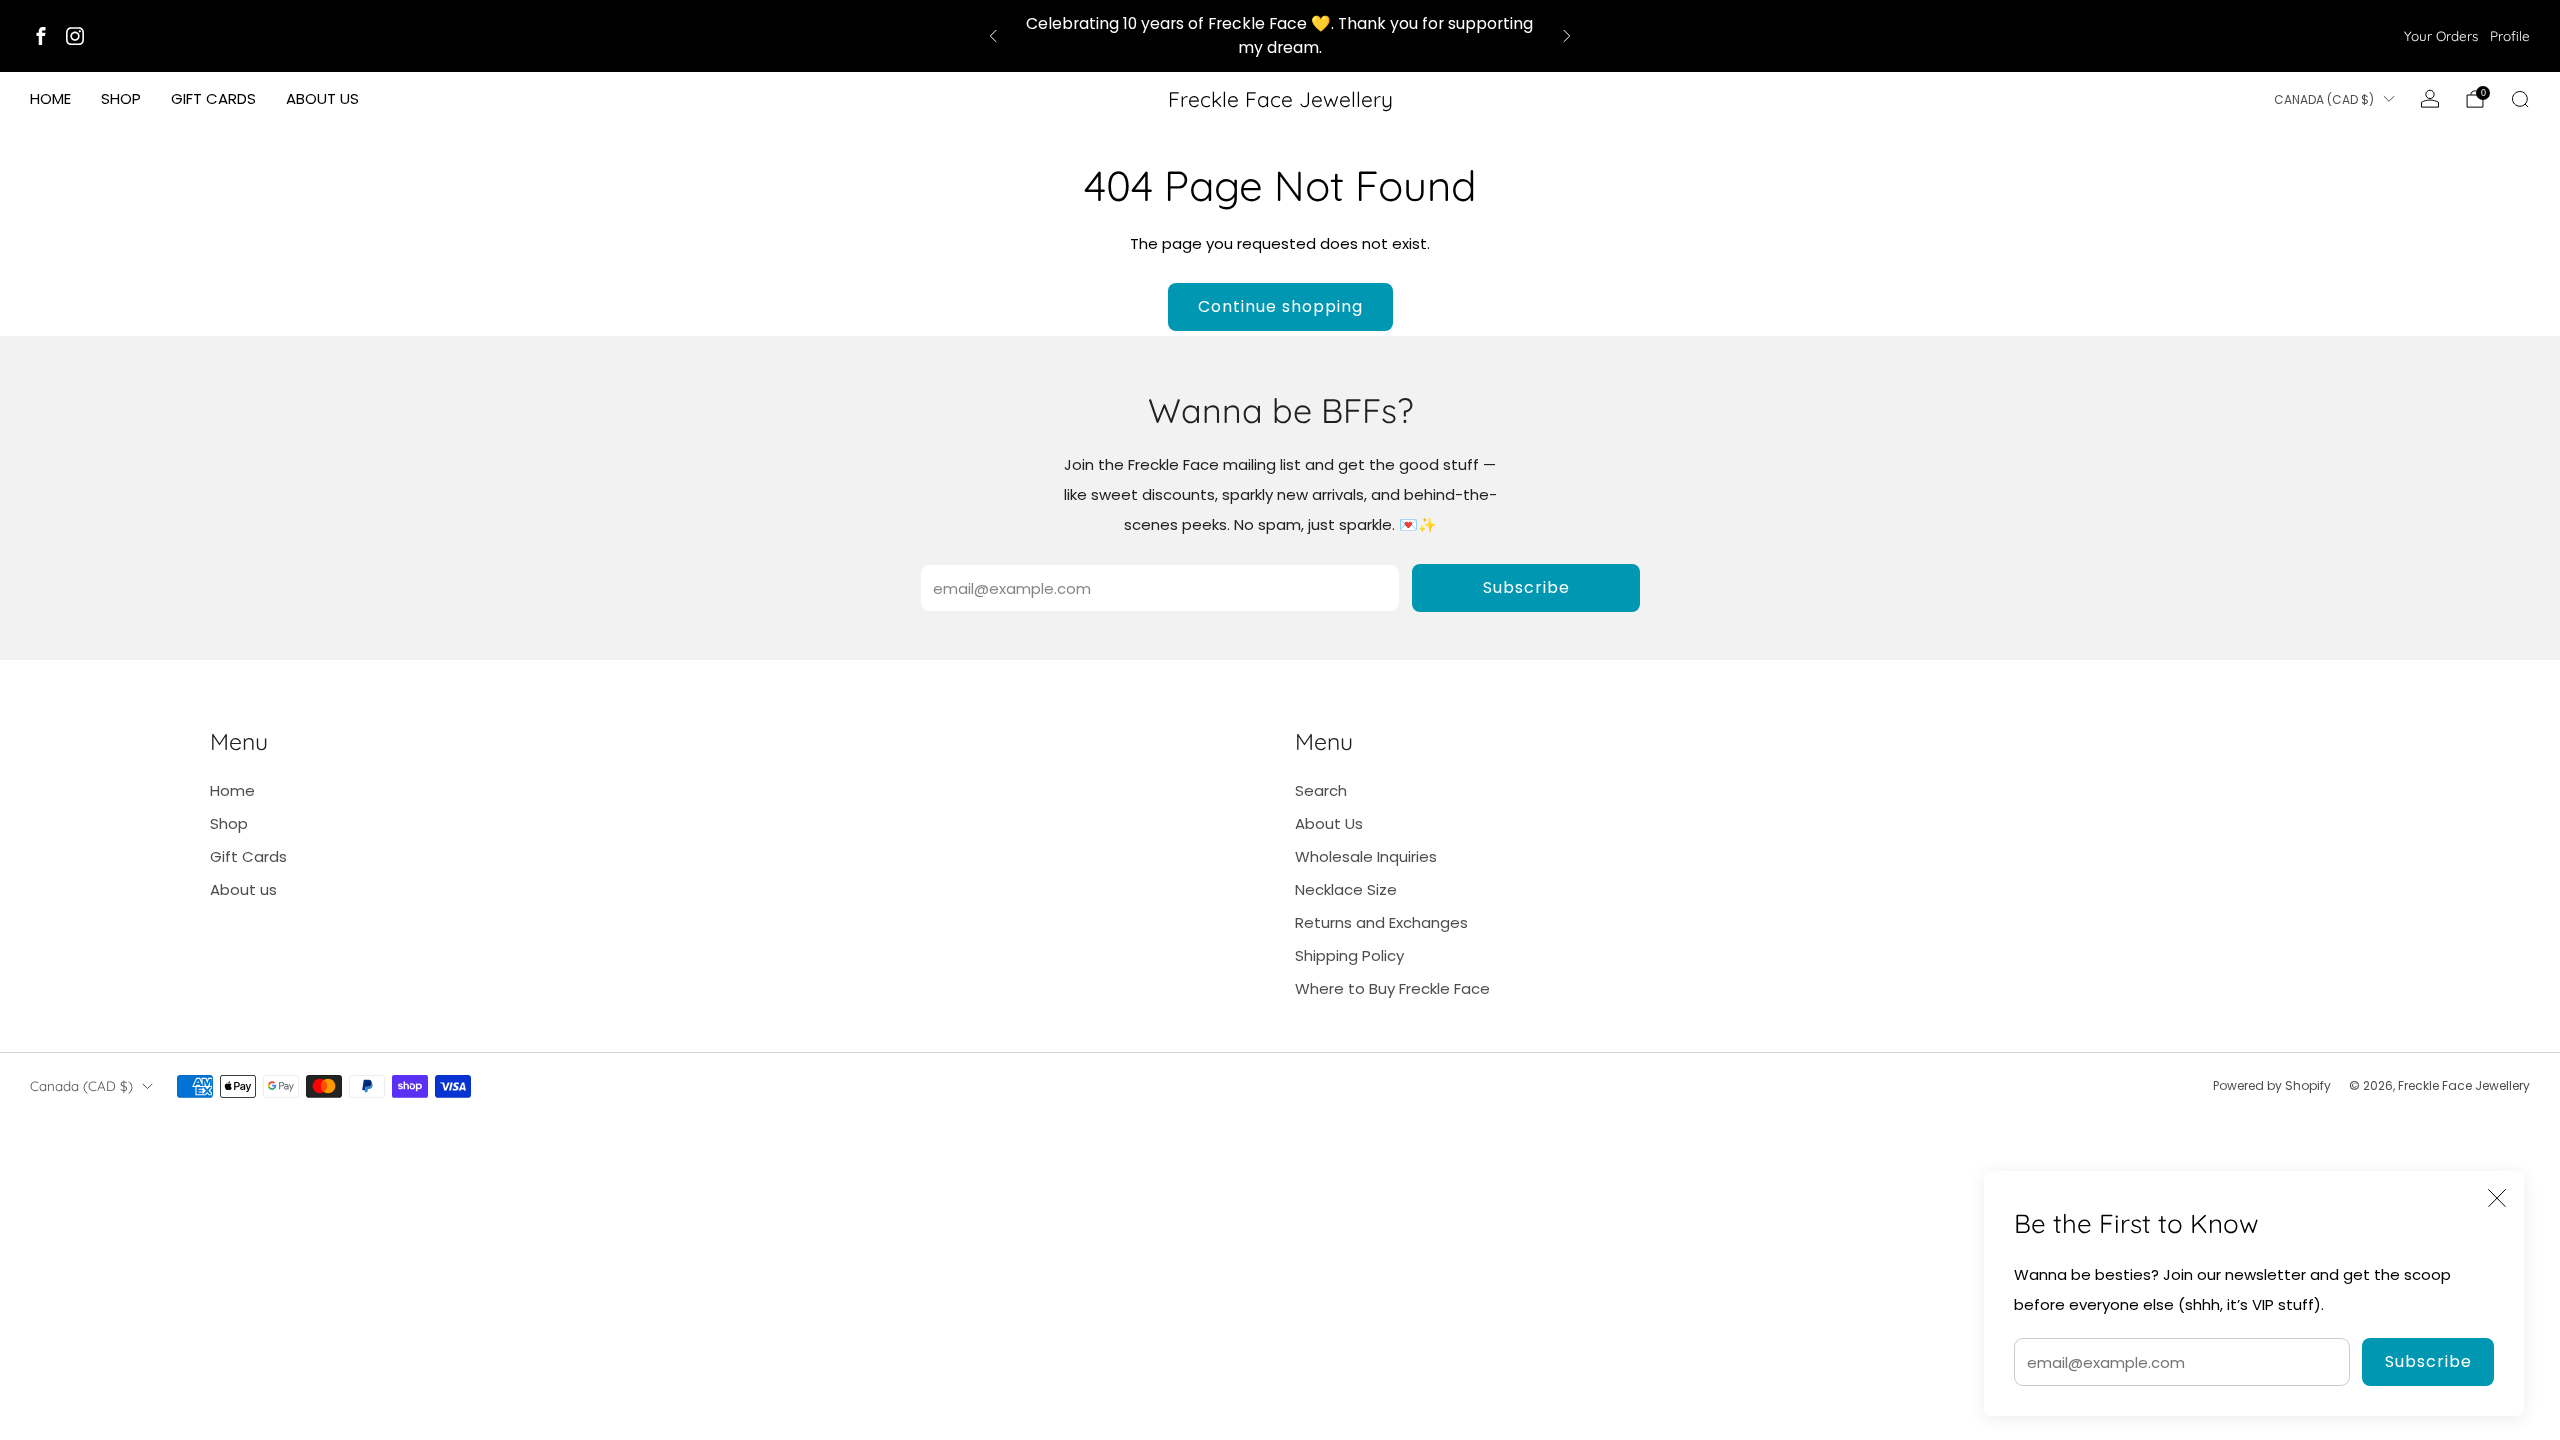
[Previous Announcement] (993, 36)
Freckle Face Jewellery (1280, 99)
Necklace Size (1346, 889)
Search (1321, 790)
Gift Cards (213, 98)
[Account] (2430, 99)
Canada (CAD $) (2324, 99)
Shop (121, 98)
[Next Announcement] (1567, 36)
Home (50, 98)
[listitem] (1280, 36)
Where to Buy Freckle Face (1392, 988)
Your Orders (2441, 35)
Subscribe (2428, 1361)
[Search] (2520, 99)
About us (322, 98)
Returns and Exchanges (1381, 922)
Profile (2510, 35)
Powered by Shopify (2272, 1085)
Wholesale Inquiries (1366, 856)
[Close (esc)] (2497, 1198)
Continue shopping (1280, 306)
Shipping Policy (1349, 955)
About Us (1329, 823)
